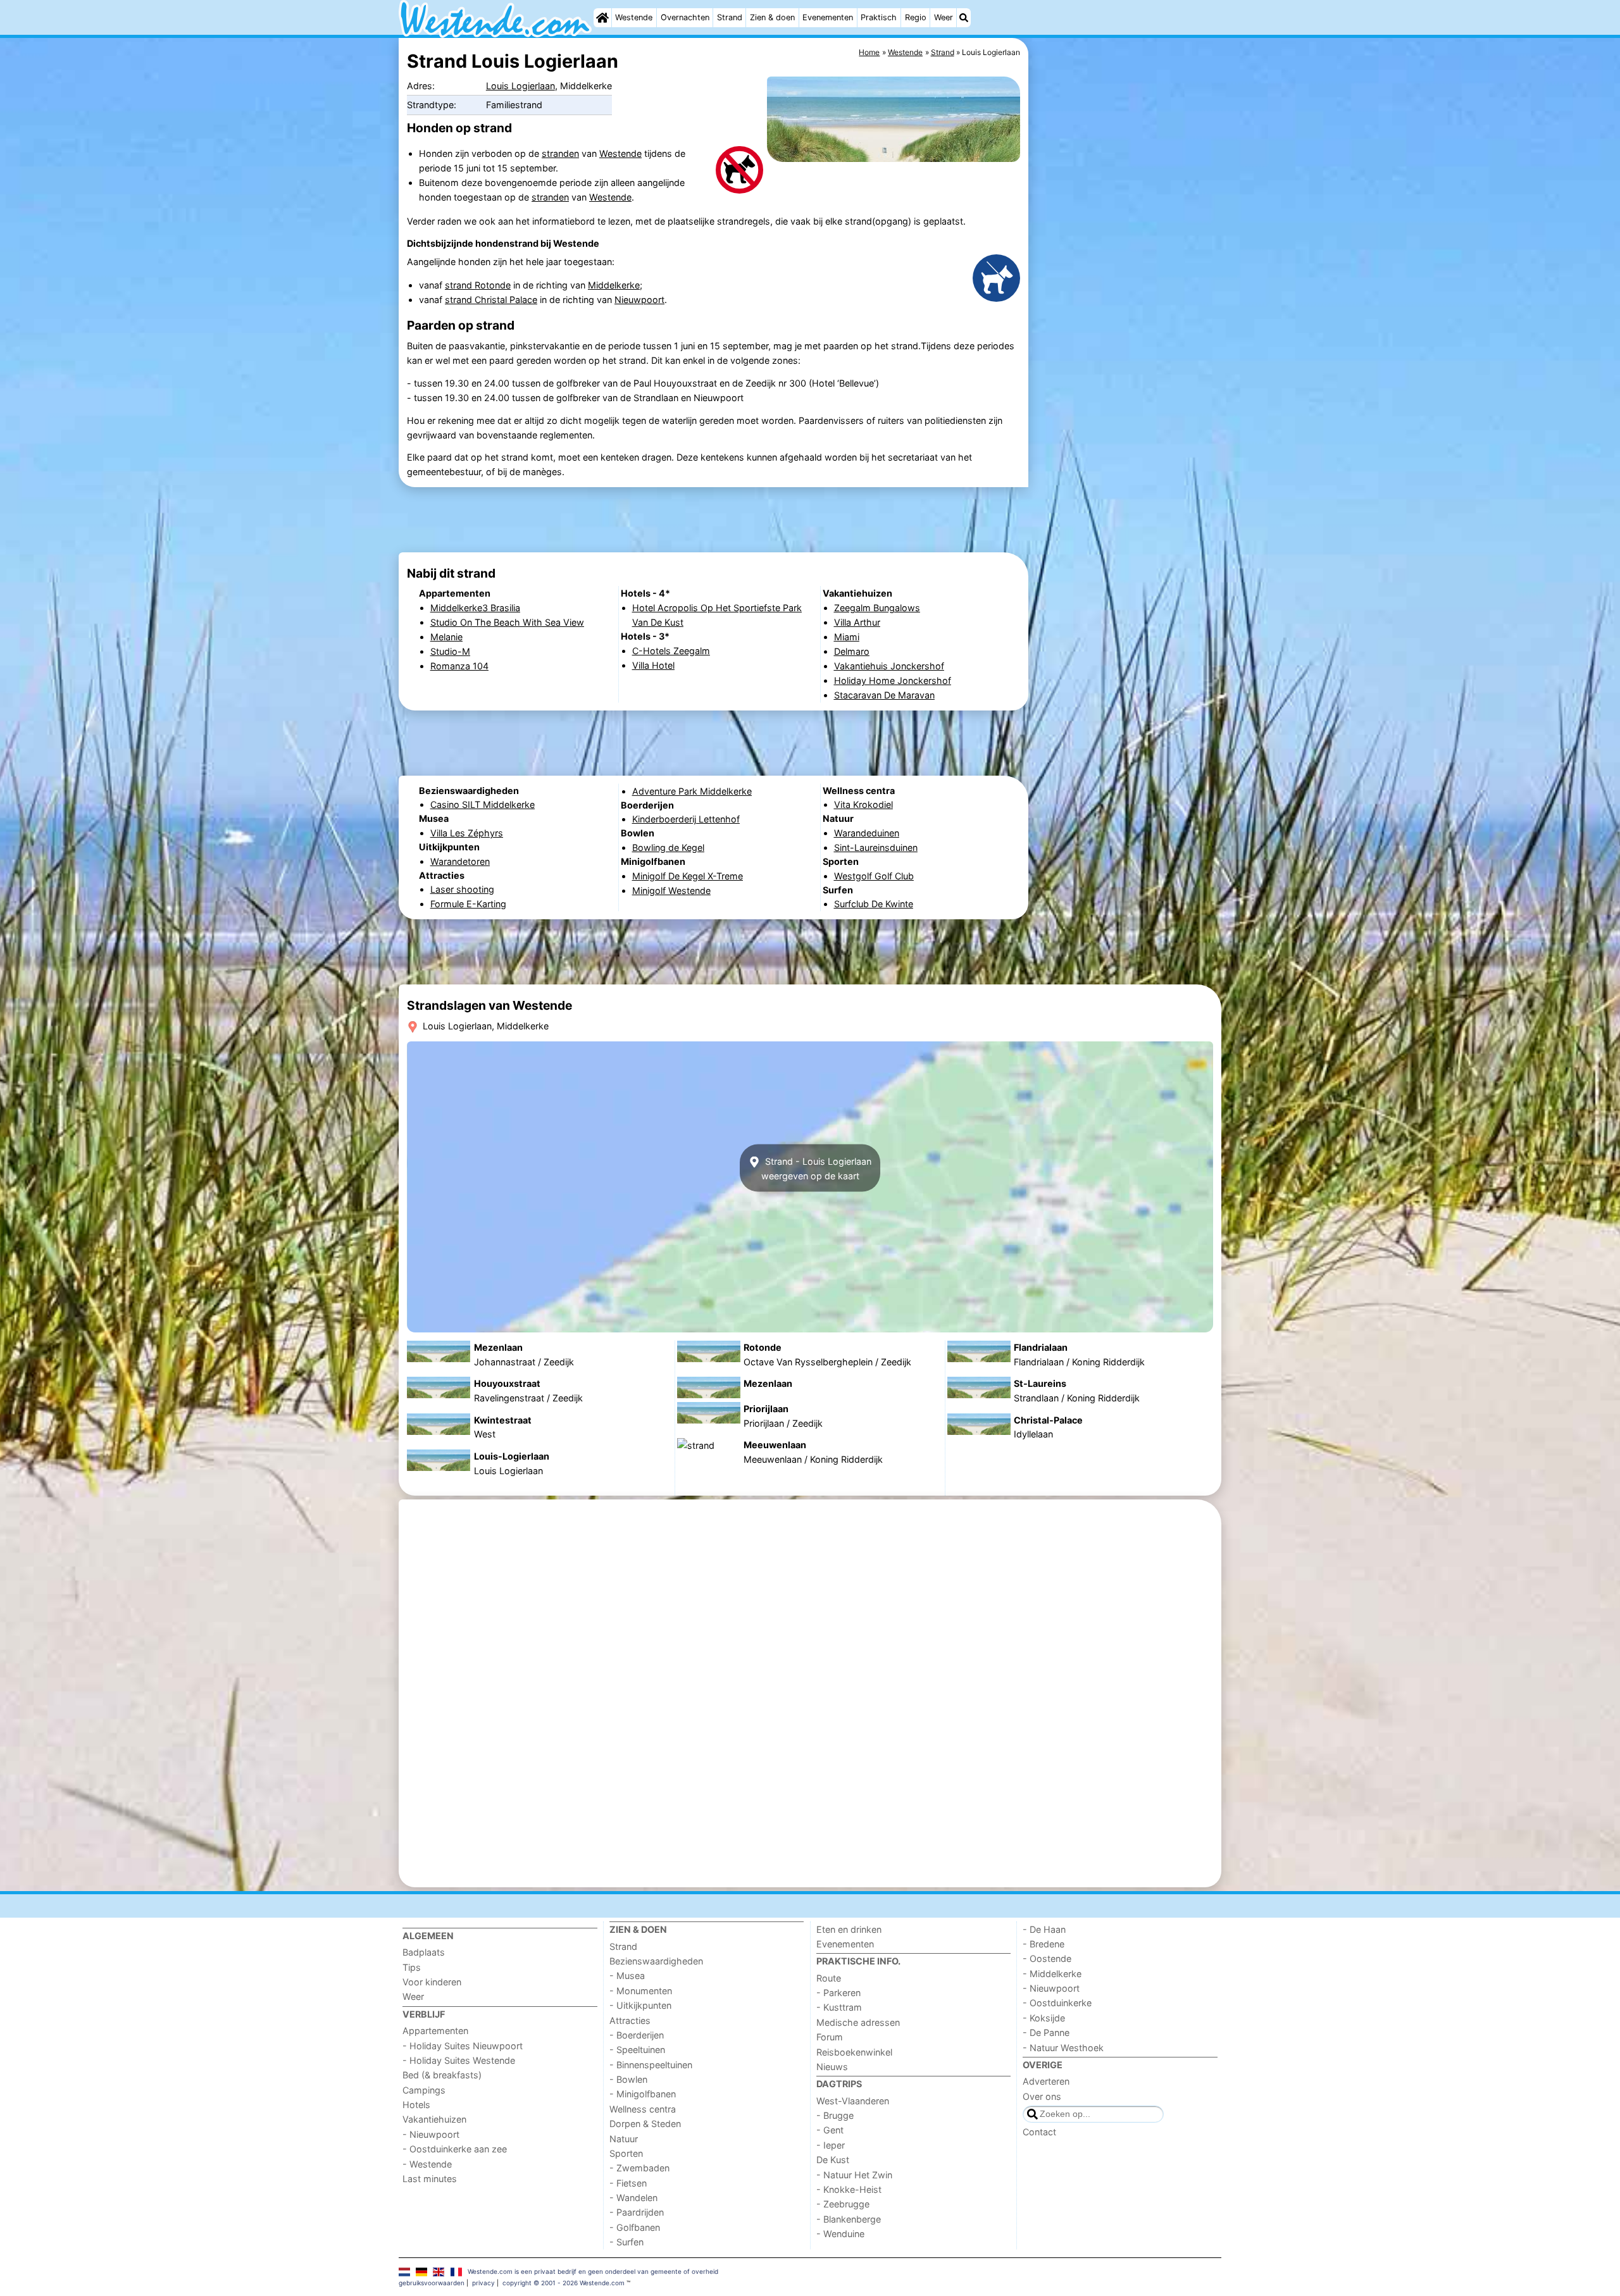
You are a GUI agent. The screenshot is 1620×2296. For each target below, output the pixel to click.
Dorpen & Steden (645, 2124)
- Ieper (831, 2145)
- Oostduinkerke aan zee (455, 2149)
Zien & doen (772, 17)
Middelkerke (614, 285)
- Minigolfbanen (643, 2094)
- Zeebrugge (843, 2204)
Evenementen (828, 17)
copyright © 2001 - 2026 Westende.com (564, 2283)
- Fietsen (628, 2183)
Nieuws (832, 2067)
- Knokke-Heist (849, 2189)
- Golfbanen (635, 2227)
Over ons (1042, 2096)
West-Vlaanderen (853, 2101)
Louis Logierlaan (520, 86)
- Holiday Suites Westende (459, 2060)
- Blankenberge (849, 2219)
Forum (830, 2037)
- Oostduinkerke (1057, 2003)
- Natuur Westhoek (1063, 2048)
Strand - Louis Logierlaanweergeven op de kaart (816, 1168)
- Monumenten (641, 1991)
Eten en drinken (849, 1929)
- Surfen (626, 2242)
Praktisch (879, 17)
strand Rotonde (478, 285)
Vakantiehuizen (434, 2119)
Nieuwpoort (639, 300)
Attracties (630, 2020)
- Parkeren (838, 1993)
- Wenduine (840, 2234)
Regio (916, 17)
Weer (944, 17)
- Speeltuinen (637, 2050)
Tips (412, 1967)
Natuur (624, 2139)
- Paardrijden (637, 2212)
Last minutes (430, 2179)
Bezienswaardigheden (656, 1961)
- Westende (427, 2164)
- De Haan (1044, 1929)
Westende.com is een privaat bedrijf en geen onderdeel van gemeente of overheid (593, 2271)
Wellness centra (643, 2109)
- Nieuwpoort (431, 2134)
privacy (483, 2283)
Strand (730, 17)
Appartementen (435, 2031)
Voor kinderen (432, 1982)
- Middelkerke (1052, 1974)
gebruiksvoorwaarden (432, 2283)
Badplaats (424, 1952)
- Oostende (1047, 1958)
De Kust (833, 2160)
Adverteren (1046, 2081)
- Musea (627, 1976)
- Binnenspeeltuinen (651, 2065)
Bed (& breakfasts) (442, 2075)
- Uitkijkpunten (640, 2005)
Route (829, 1978)
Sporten (626, 2153)
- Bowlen (628, 2079)
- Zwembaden (639, 2168)
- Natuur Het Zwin (854, 2175)
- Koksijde (1044, 2018)
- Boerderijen (637, 2035)
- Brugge (835, 2115)
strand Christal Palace (491, 300)
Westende (634, 17)
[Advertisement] (1126, 329)
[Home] (602, 18)
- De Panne (1046, 2032)
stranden (560, 153)
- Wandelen (633, 2198)
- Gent (830, 2130)
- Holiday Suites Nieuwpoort (463, 2046)
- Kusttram (839, 2007)
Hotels (416, 2105)
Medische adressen (858, 2022)
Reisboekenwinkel (854, 2052)
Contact (1039, 2132)
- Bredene (1044, 1944)
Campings (424, 2090)
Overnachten (685, 17)
